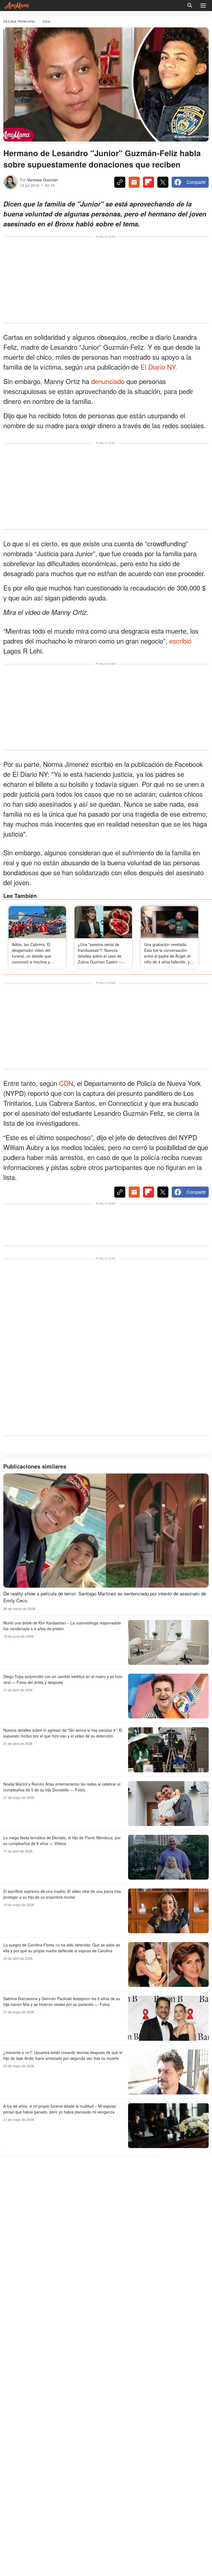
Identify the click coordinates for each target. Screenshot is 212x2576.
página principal (20, 21)
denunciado (109, 381)
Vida (46, 21)
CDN (66, 1083)
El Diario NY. (159, 367)
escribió (180, 641)
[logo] (17, 6)
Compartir (196, 182)
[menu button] (203, 6)
